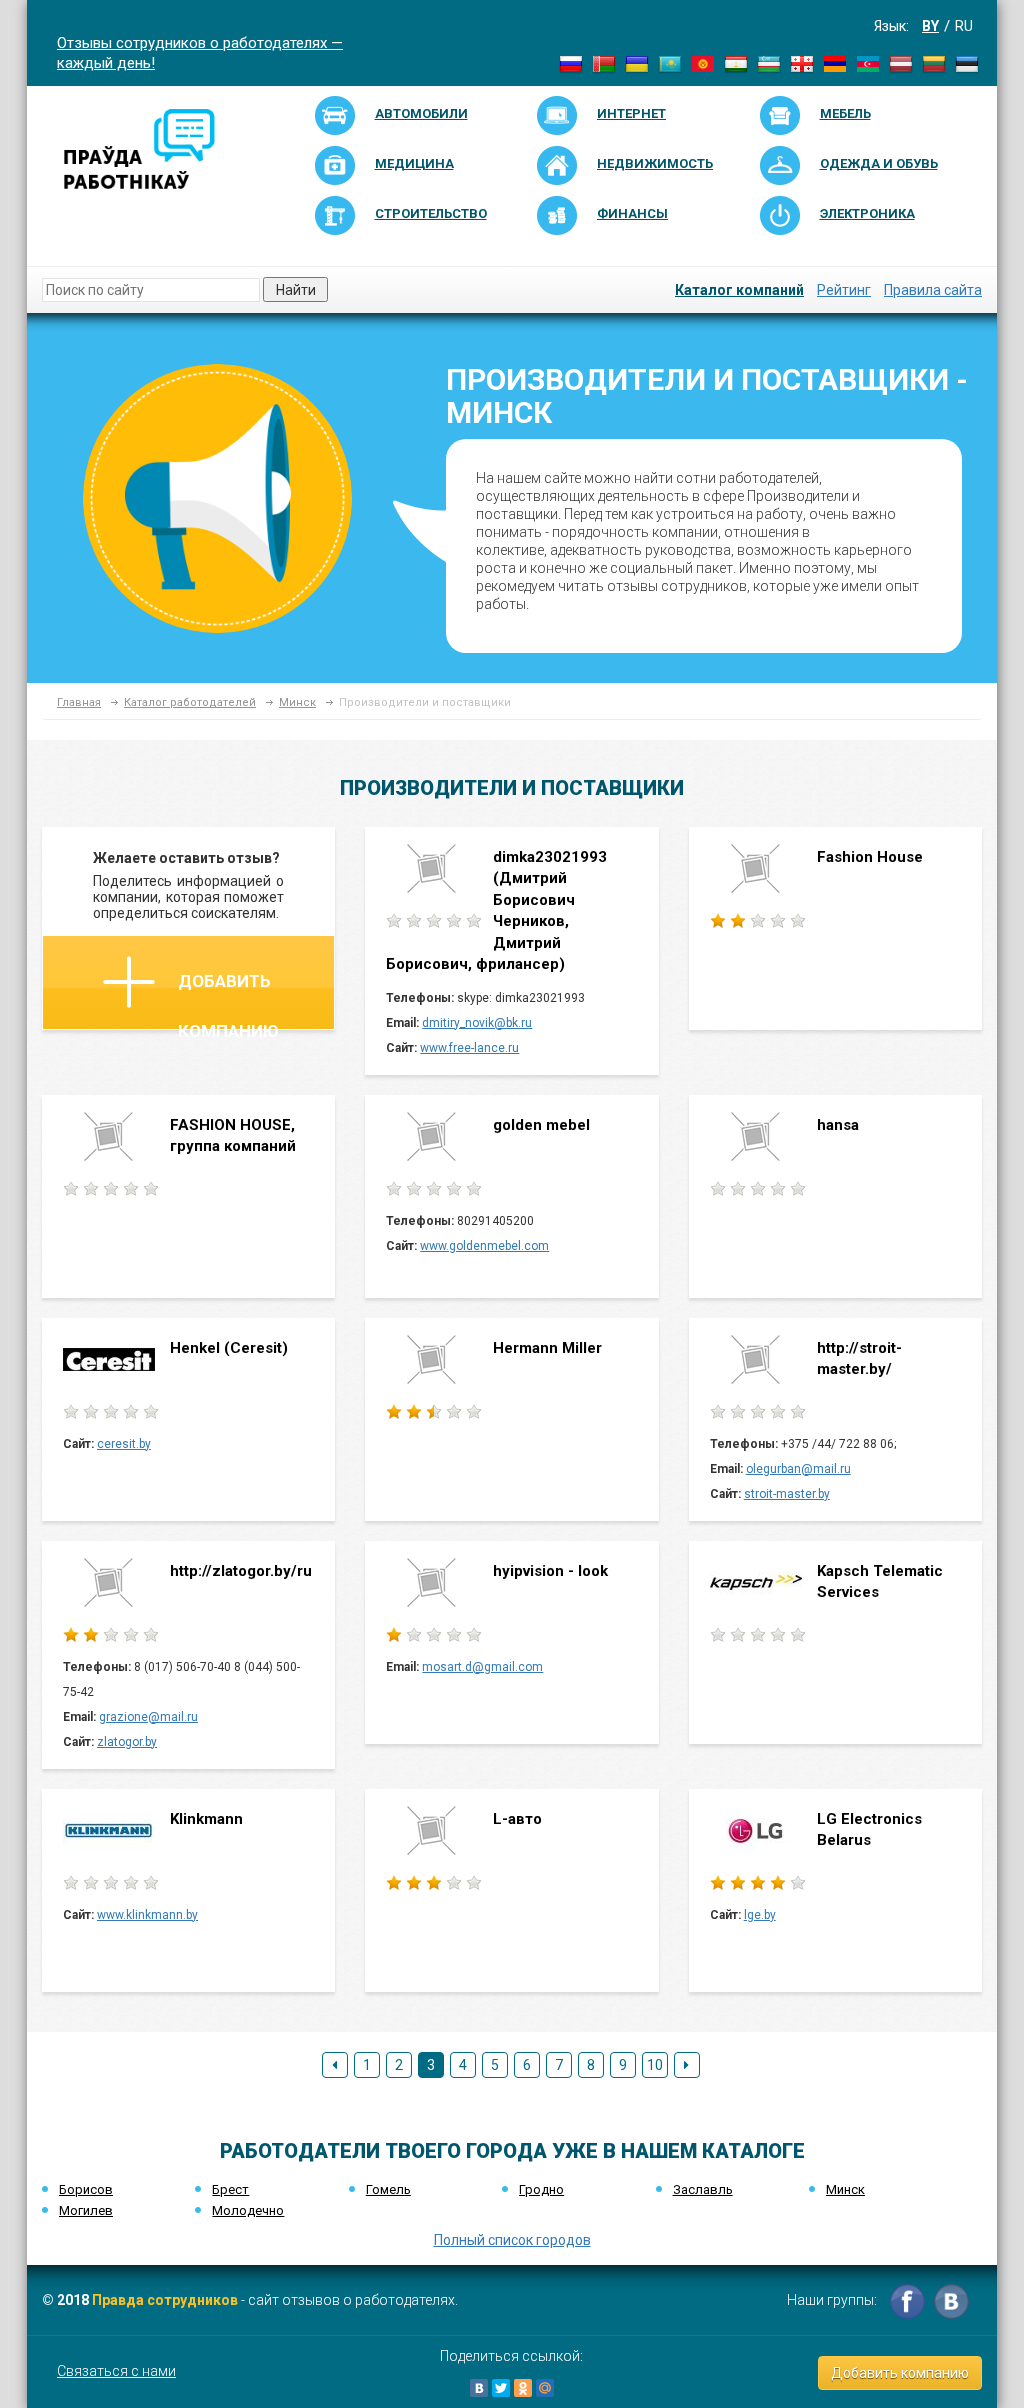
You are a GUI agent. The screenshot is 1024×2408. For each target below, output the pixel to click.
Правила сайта (933, 290)
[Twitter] (501, 2388)
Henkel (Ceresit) (229, 1348)
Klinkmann (206, 1819)
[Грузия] (802, 63)
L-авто (517, 1819)
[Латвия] (901, 63)
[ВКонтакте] (479, 2388)
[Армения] (835, 63)
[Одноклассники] (523, 2388)
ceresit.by (124, 1444)
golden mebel (541, 1125)
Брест (230, 2189)
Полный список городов (512, 2240)
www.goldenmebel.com (484, 1246)
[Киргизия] (703, 63)
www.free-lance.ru (469, 1048)
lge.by (760, 1915)
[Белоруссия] (604, 63)
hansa (838, 1125)
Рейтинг (844, 290)
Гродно (541, 2189)
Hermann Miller (547, 1348)
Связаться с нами (116, 2371)
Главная (79, 702)
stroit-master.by (787, 1494)
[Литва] (934, 63)
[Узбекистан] (769, 63)
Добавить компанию (228, 1000)
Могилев (86, 2210)
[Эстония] (967, 63)
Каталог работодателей (190, 702)
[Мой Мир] (545, 2388)
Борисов (86, 2189)
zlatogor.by (127, 1742)
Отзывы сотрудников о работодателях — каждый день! (200, 51)
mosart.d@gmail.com (482, 1667)
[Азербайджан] (868, 63)
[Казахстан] (670, 63)
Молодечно (248, 2210)
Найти (296, 290)
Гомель (388, 2189)
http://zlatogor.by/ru (241, 1571)
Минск (297, 702)
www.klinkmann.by (147, 1915)
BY (930, 26)
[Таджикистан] (736, 63)
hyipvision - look (550, 1571)
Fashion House (870, 857)
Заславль (703, 2189)
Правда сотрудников (165, 2300)
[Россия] (571, 63)
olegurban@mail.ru (798, 1469)
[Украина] (637, 63)
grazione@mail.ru (148, 1717)
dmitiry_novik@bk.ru (477, 1023)
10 (655, 2065)
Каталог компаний (739, 290)
